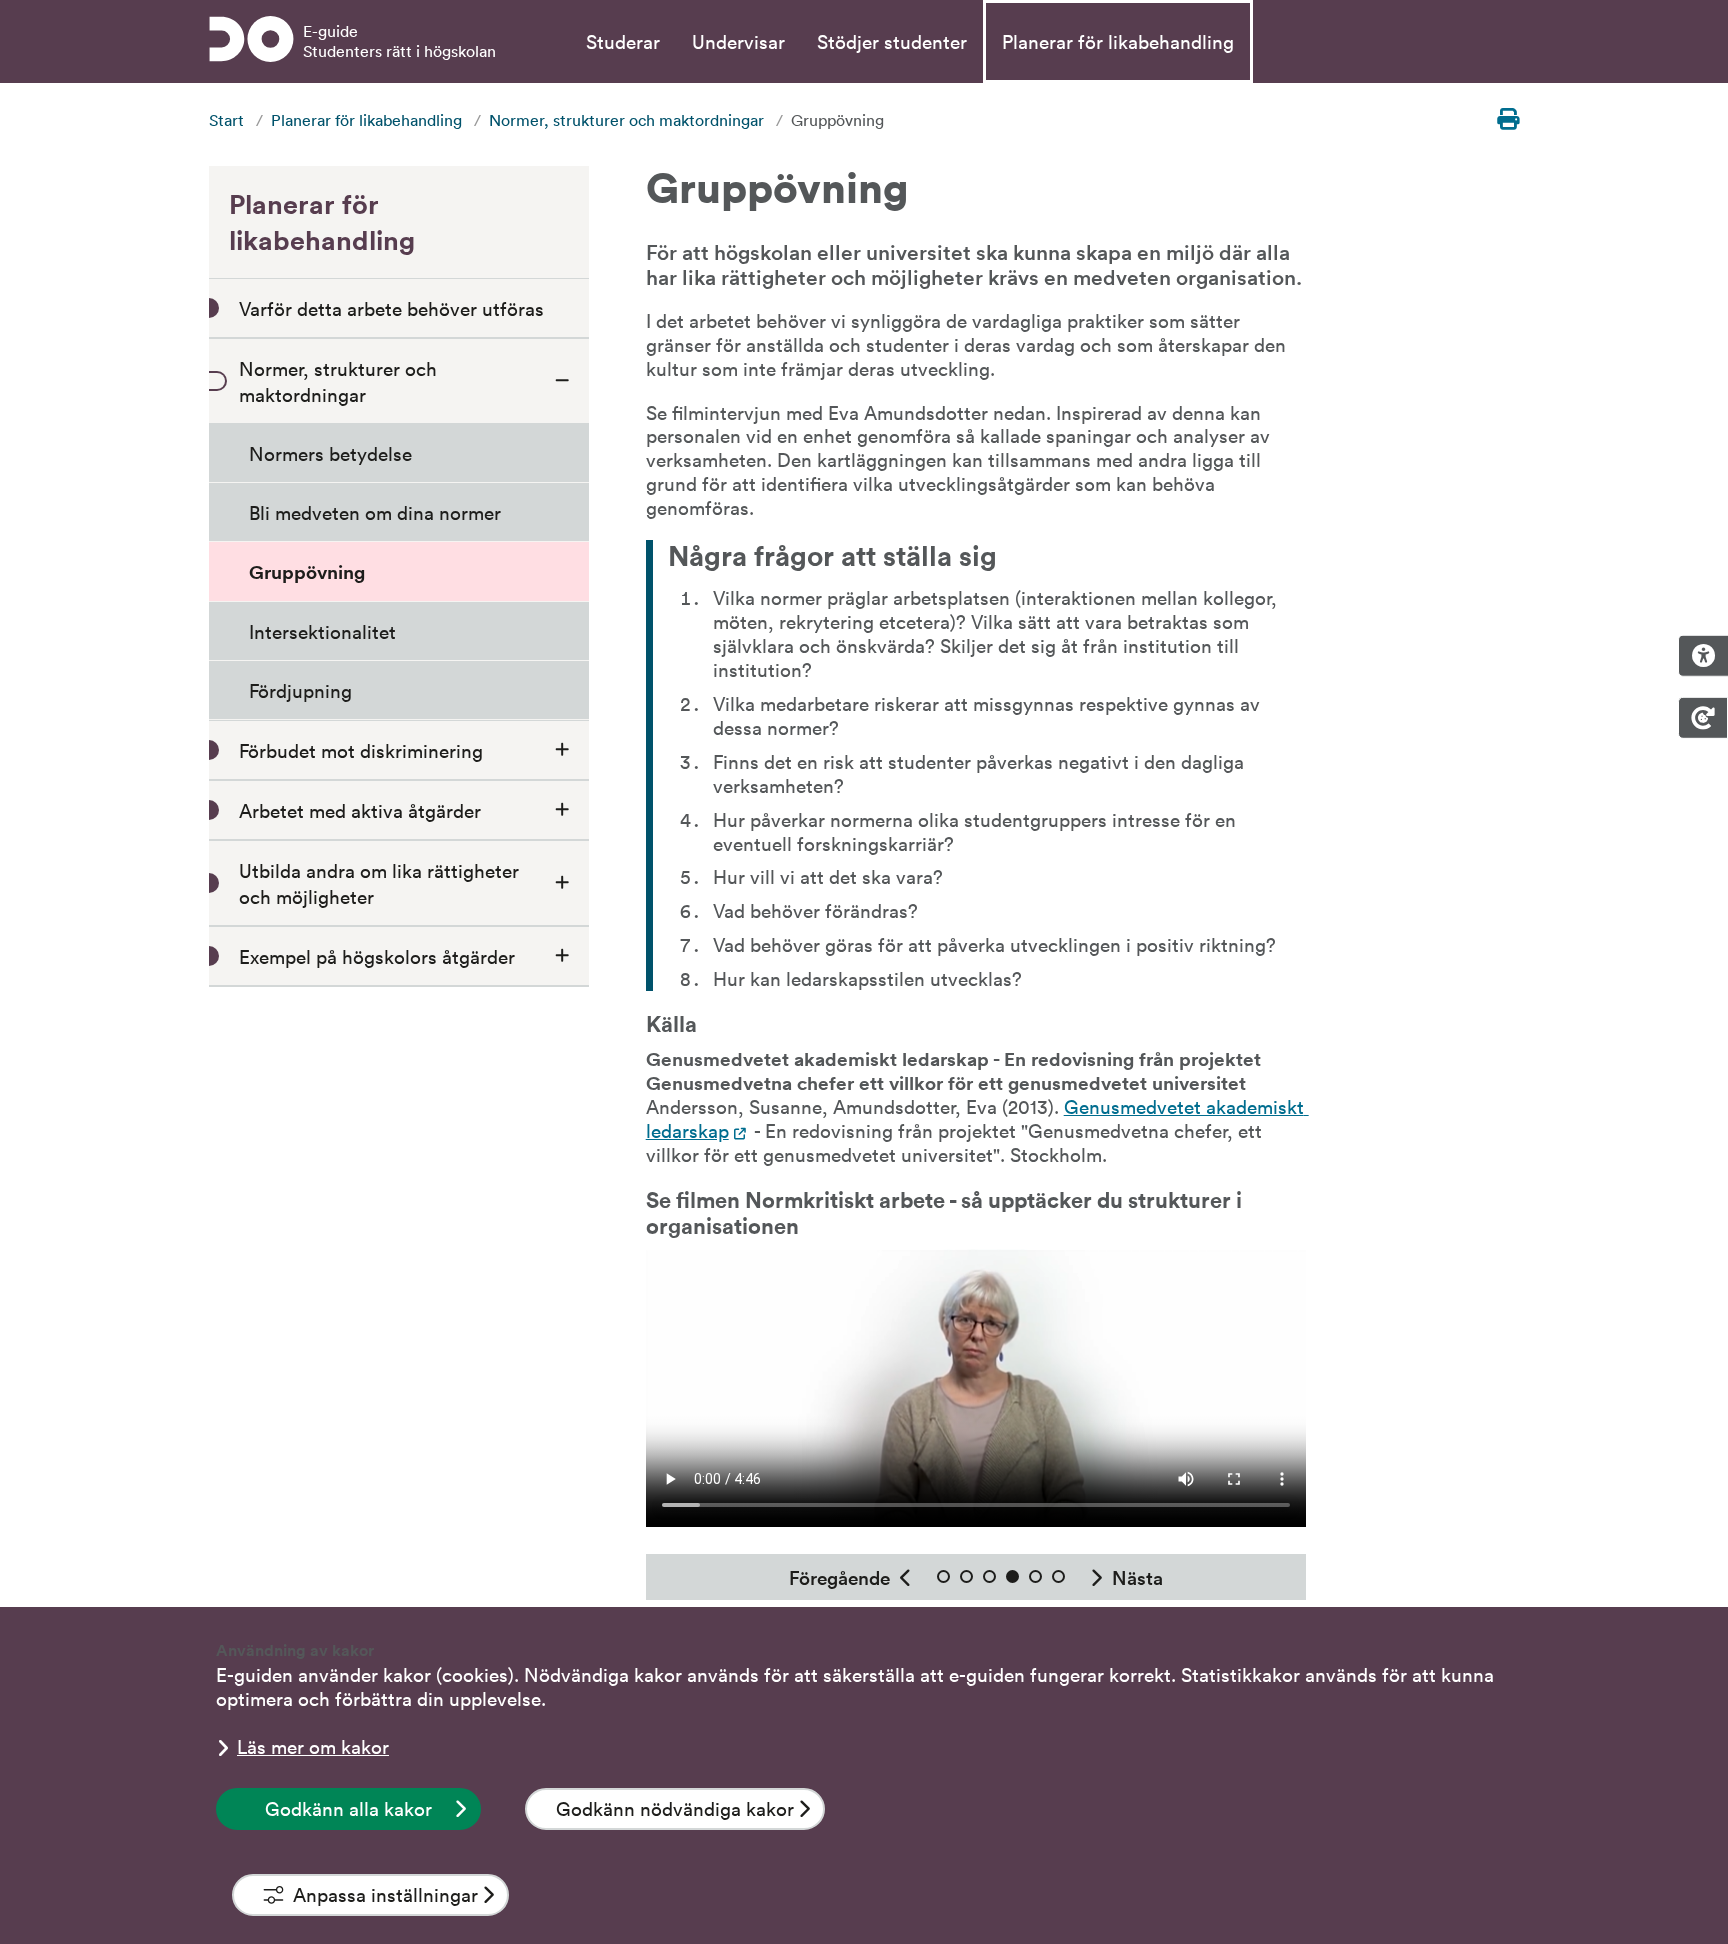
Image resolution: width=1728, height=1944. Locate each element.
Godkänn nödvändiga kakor (675, 1808)
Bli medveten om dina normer (375, 512)
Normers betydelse (330, 453)
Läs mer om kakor (313, 1746)
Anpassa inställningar (385, 1894)
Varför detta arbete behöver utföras (391, 308)
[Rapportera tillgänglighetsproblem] (1703, 656)
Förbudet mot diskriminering (361, 750)
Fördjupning (300, 690)
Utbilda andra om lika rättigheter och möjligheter (379, 883)
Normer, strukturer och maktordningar (626, 120)
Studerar (623, 41)
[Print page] (1508, 119)
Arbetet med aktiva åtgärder (360, 810)
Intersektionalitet (322, 631)
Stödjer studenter (892, 41)
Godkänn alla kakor (348, 1808)
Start (226, 120)
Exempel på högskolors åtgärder (377, 956)
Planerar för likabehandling (1118, 41)
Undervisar (738, 41)
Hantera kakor (1703, 718)
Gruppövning (307, 571)
